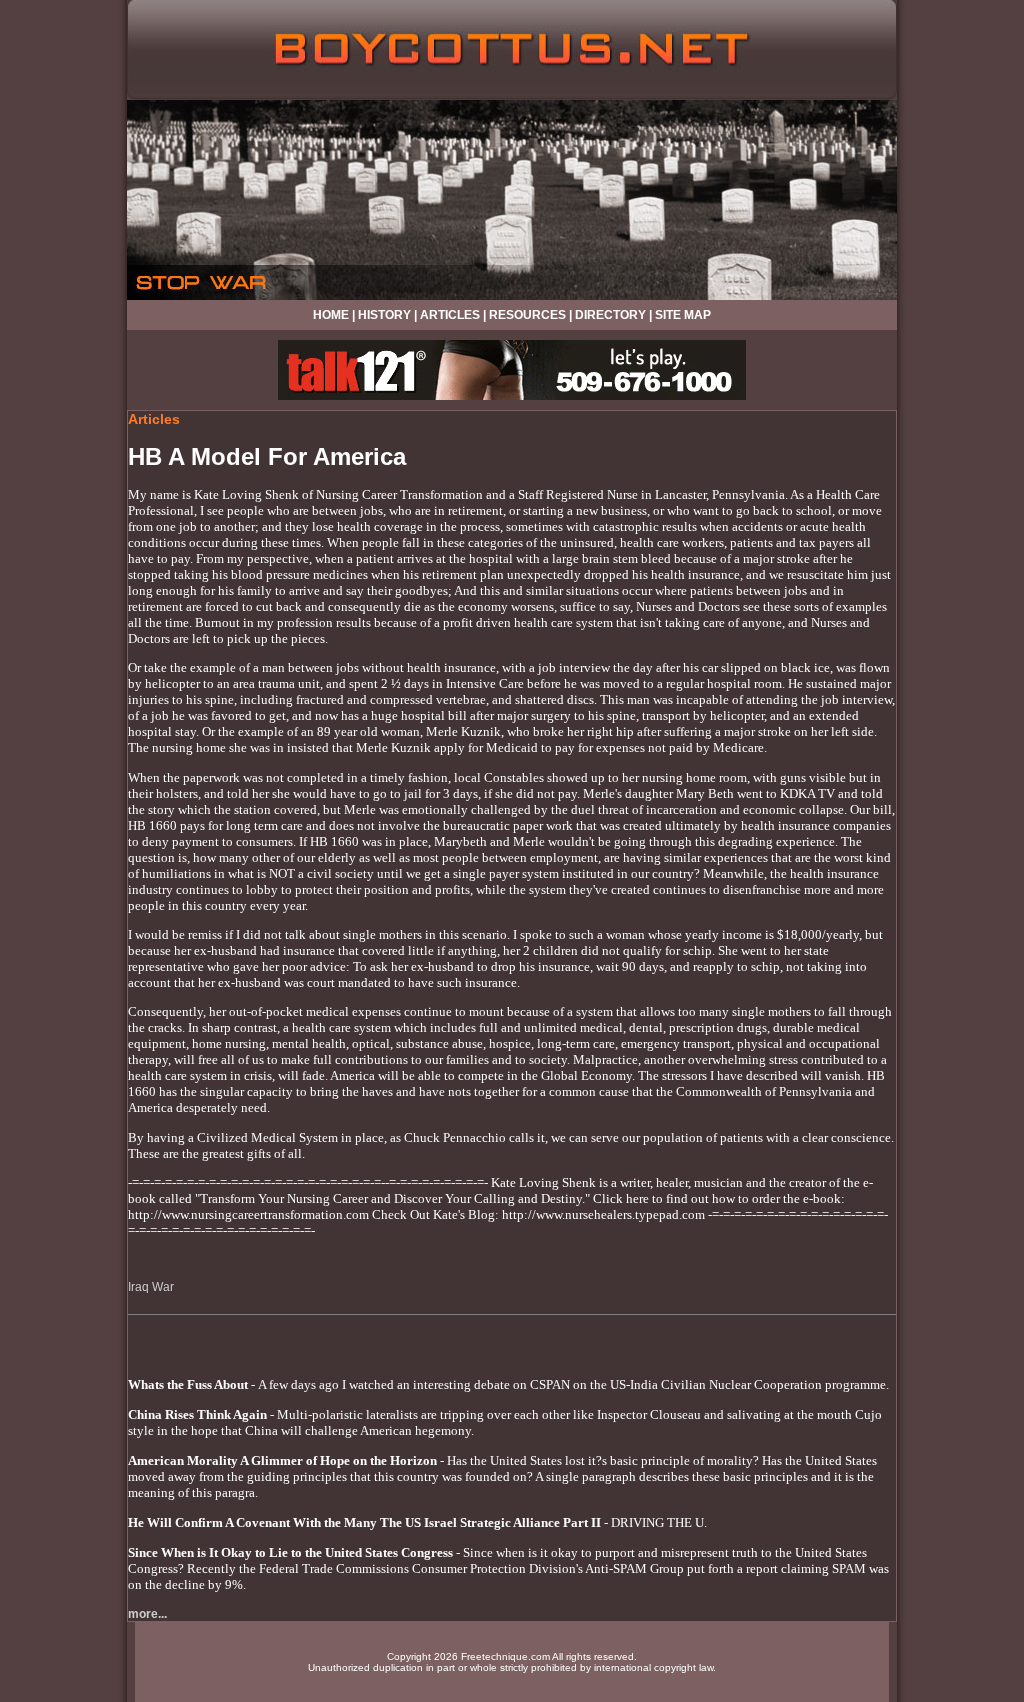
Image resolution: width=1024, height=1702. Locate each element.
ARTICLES (450, 315)
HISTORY (384, 315)
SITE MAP (683, 315)
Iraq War (151, 1287)
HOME (331, 315)
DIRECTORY (610, 315)
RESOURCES (527, 315)
